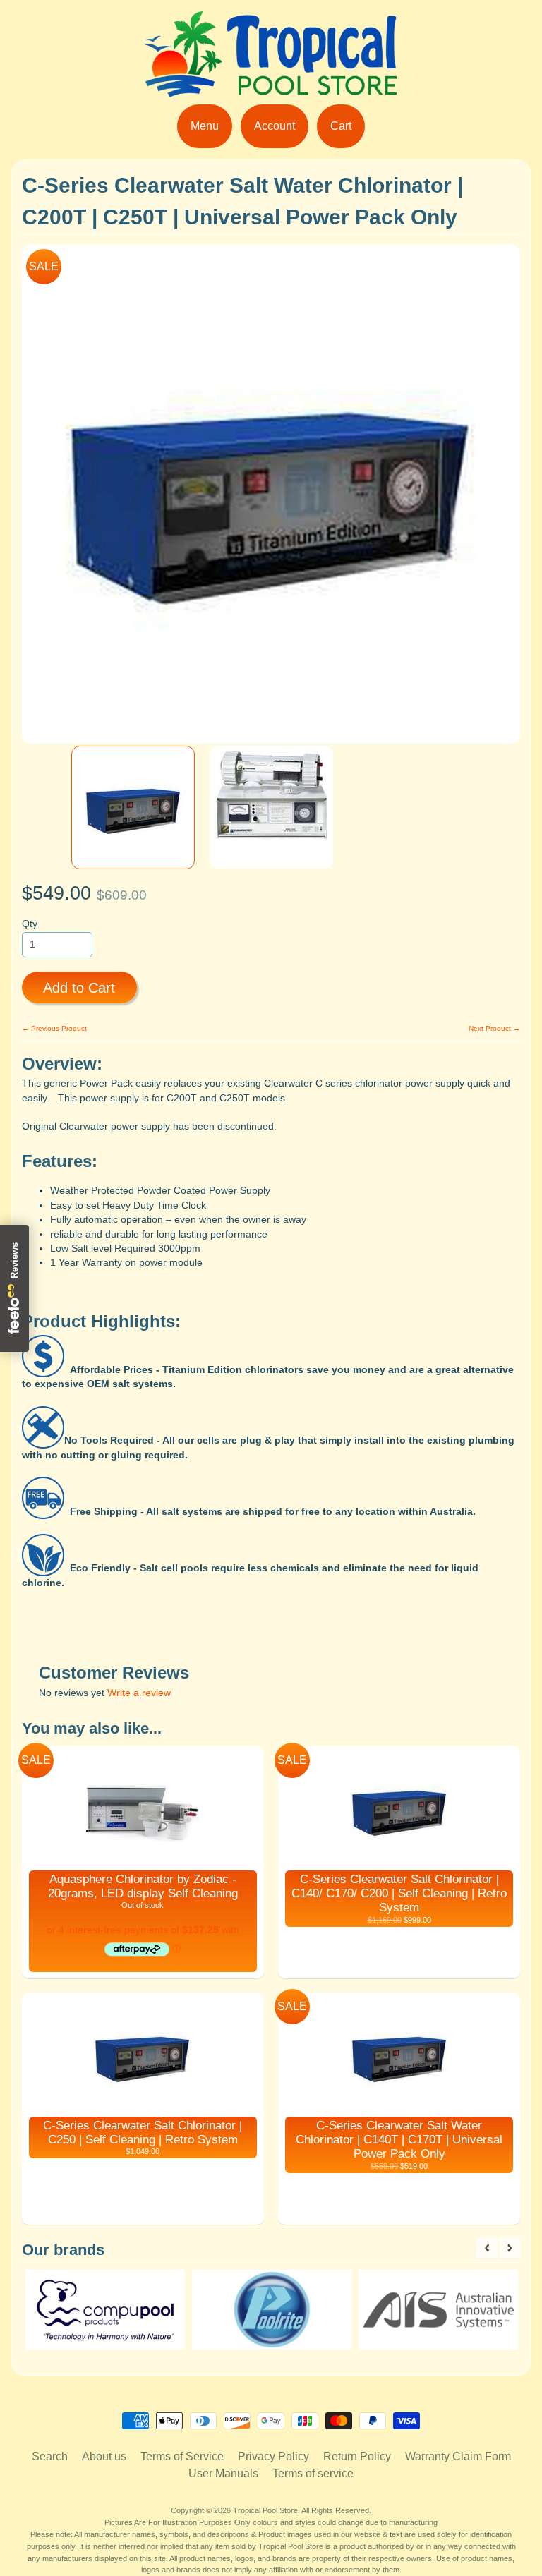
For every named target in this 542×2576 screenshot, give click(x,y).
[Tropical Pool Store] (271, 89)
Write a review (139, 1693)
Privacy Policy (273, 2456)
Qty (30, 924)
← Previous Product (54, 1028)
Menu (205, 126)
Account (275, 126)
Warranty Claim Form (458, 2456)
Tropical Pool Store (265, 2510)
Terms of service (313, 2473)
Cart (341, 126)
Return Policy (357, 2456)
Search (50, 2456)
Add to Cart (79, 988)
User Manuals (223, 2473)
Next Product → (494, 1028)
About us (104, 2456)
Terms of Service (182, 2456)
